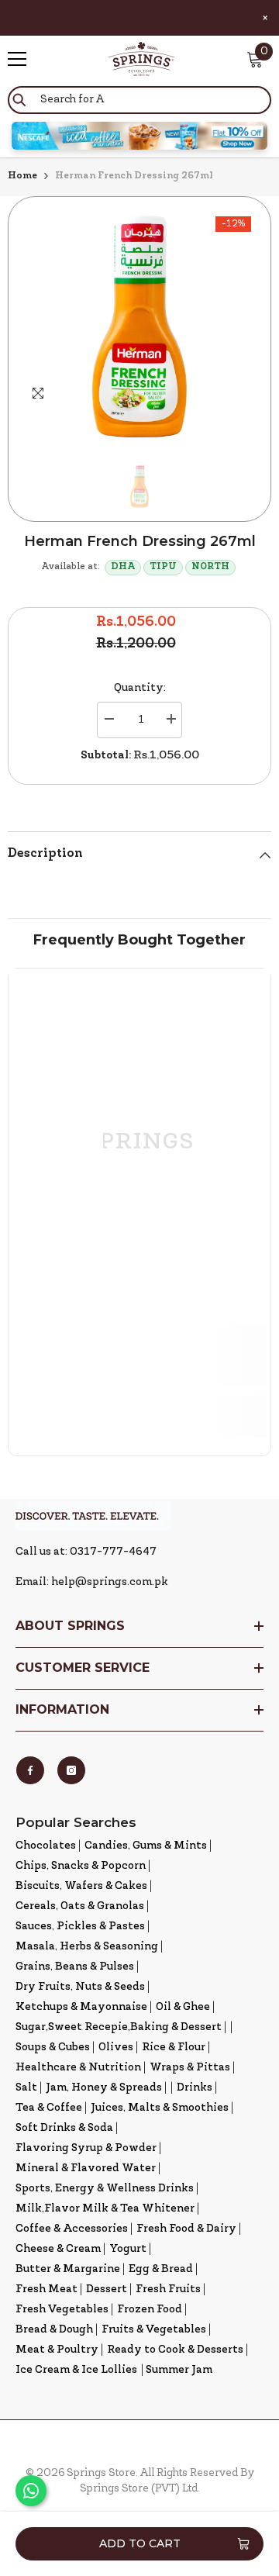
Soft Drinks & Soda (64, 2128)
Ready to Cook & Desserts (175, 2350)
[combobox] (139, 100)
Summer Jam (179, 2370)
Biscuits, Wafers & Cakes (81, 1886)
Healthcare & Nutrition (78, 2068)
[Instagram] (71, 1770)
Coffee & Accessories (72, 2229)
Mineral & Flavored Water (86, 2169)
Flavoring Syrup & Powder (86, 2148)
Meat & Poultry (57, 2350)
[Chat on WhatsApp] (31, 2491)
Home (22, 176)
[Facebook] (30, 1770)
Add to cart (140, 2543)
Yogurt (128, 2249)
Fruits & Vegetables (154, 2330)
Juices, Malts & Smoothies (160, 2108)
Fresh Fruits (168, 2289)
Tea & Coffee (49, 2108)
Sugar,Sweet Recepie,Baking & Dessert (119, 2027)
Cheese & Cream (58, 2249)
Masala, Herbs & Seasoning (87, 1947)
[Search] (139, 100)
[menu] (17, 59)
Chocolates (46, 1846)
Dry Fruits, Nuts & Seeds (80, 1987)
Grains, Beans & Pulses (75, 1967)
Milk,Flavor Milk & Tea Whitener (105, 2209)
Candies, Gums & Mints (146, 1846)
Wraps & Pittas (190, 2068)
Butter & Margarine (68, 2269)
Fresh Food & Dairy (186, 2229)
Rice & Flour (174, 2048)
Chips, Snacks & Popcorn (81, 1866)
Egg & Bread (161, 2269)
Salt (26, 2088)
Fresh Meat (46, 2289)
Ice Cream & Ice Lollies (76, 2370)
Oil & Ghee (183, 2007)
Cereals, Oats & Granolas (80, 1906)
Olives (116, 2048)
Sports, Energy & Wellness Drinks (105, 2189)
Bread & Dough (54, 2330)
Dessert (107, 2289)
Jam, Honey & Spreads (104, 2088)
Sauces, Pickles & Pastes (80, 1927)
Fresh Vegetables (62, 2310)
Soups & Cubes (53, 2048)
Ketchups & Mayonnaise (81, 2007)
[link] (139, 1356)
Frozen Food (150, 2310)
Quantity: (140, 688)
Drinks (195, 2088)
